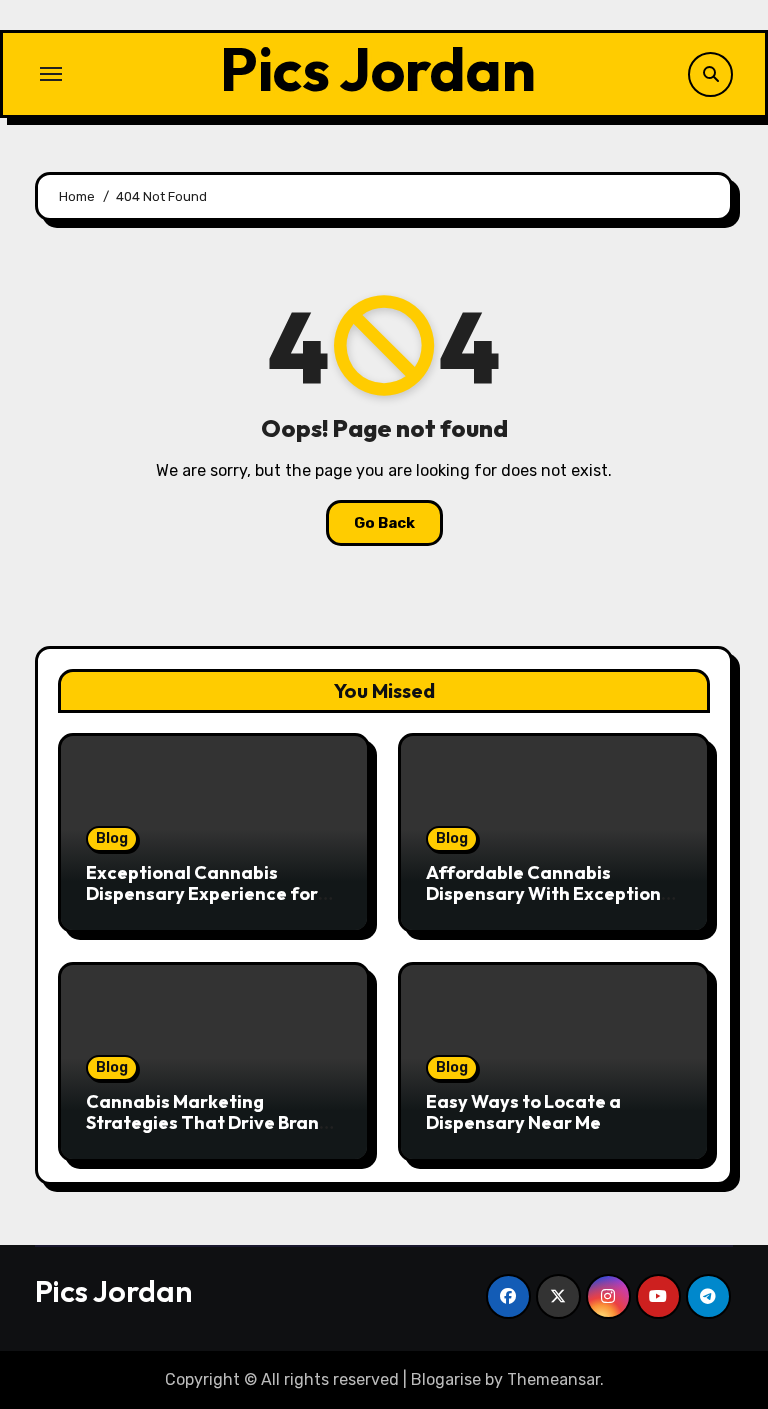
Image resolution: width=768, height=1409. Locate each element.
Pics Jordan (378, 69)
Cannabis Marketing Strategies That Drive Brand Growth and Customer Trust (208, 1123)
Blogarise (446, 1379)
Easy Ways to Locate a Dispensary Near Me (523, 1112)
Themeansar (553, 1379)
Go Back (384, 523)
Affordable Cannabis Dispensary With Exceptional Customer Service (552, 894)
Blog (112, 838)
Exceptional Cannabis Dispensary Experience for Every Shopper (202, 894)
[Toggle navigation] (51, 74)
